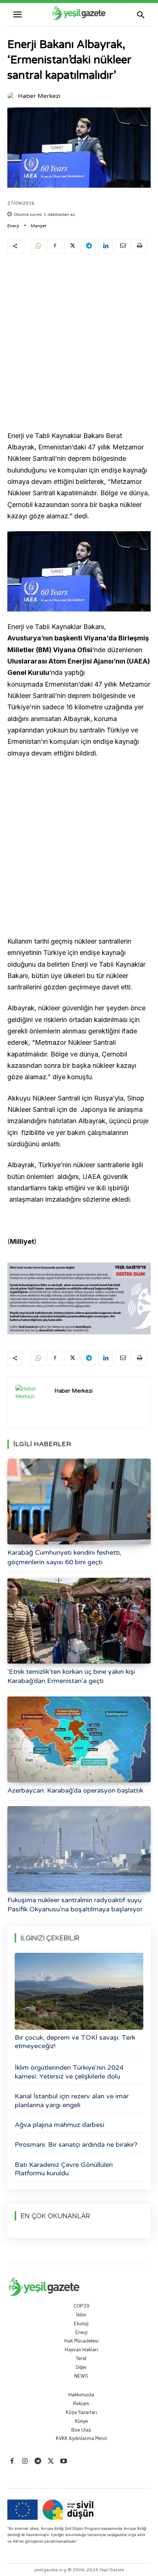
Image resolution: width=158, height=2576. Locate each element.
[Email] (122, 246)
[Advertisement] (79, 343)
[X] (72, 246)
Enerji (13, 226)
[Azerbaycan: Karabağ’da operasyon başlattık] (79, 1739)
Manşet (39, 226)
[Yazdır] (139, 246)
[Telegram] (89, 246)
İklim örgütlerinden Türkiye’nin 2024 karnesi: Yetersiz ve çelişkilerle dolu (69, 2072)
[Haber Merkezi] (12, 96)
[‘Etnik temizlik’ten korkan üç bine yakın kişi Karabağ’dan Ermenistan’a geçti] (79, 1621)
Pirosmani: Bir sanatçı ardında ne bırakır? (76, 2145)
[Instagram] (25, 2461)
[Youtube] (64, 2461)
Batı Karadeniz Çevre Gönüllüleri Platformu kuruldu (64, 2169)
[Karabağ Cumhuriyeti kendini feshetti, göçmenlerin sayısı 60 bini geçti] (79, 1502)
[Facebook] (55, 246)
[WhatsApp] (38, 246)
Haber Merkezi (39, 96)
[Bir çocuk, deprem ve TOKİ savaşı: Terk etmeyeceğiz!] (79, 1991)
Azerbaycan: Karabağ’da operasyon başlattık (75, 1790)
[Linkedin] (105, 246)
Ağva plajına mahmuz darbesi (60, 2125)
